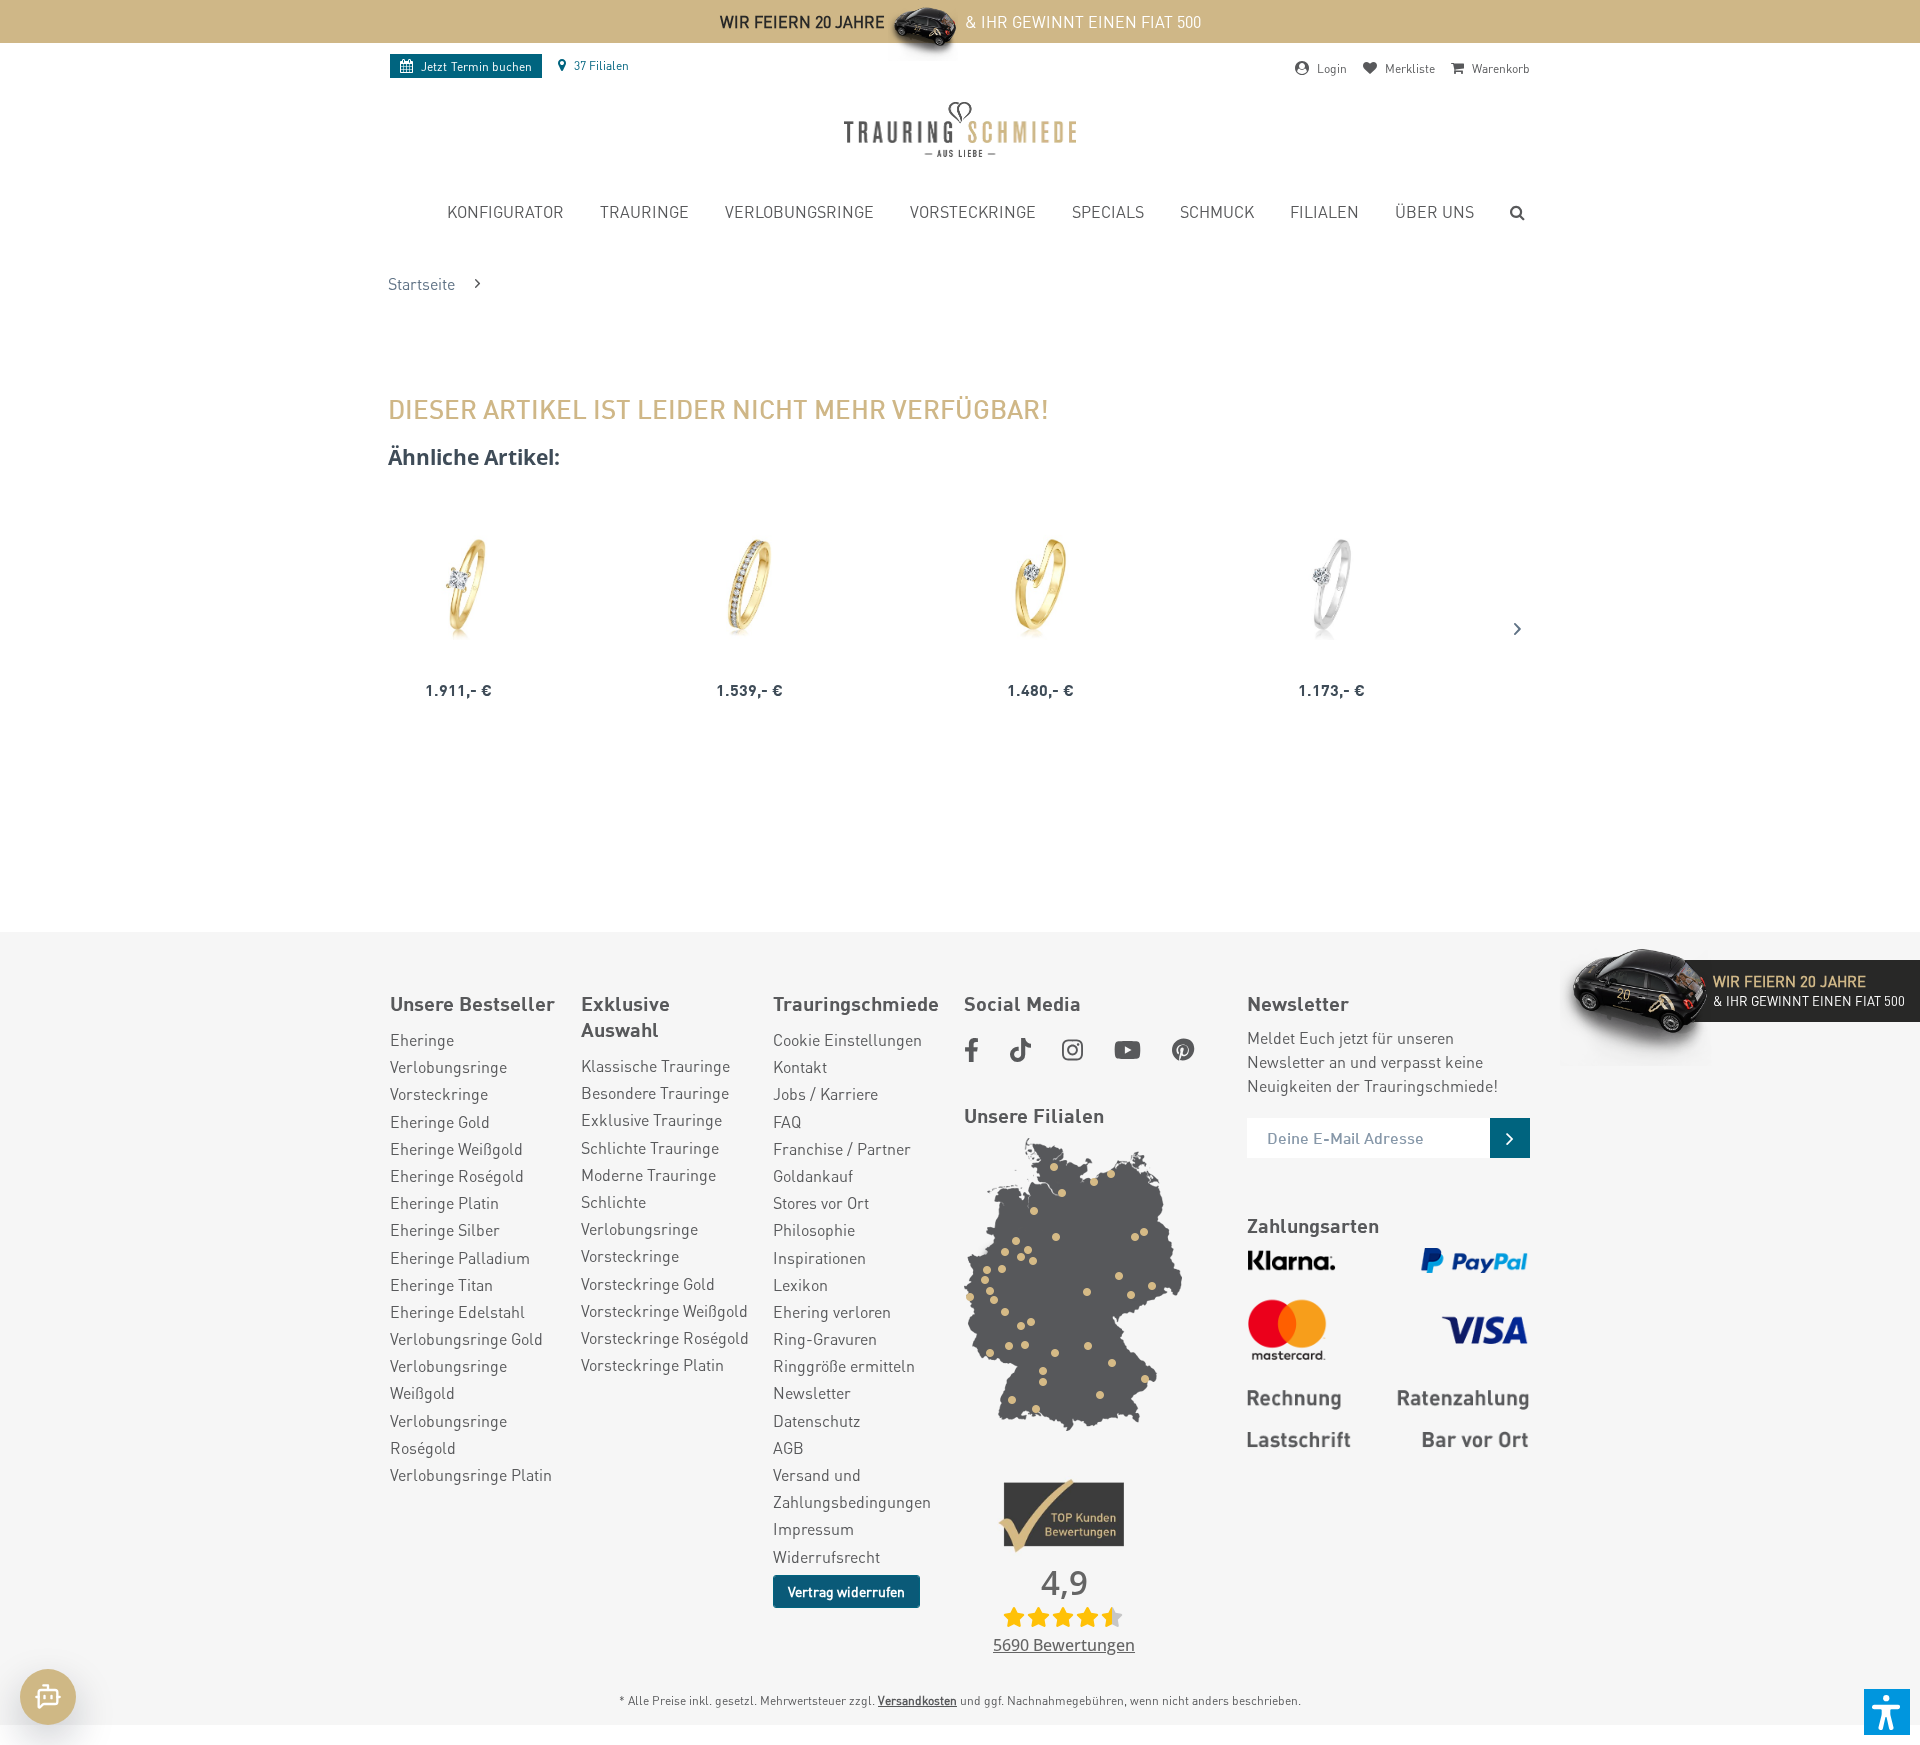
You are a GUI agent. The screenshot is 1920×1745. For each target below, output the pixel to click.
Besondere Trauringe (655, 1092)
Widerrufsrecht (826, 1556)
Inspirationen (819, 1257)
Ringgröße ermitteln (844, 1365)
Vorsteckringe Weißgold (664, 1310)
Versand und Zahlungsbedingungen (852, 1488)
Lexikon (800, 1284)
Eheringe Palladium (460, 1257)
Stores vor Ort (821, 1202)
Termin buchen (476, 66)
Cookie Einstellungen (847, 1039)
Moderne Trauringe (648, 1174)
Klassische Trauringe (655, 1065)
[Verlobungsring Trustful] (1040, 585)
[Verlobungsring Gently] (1331, 585)
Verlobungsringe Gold (466, 1338)
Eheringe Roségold (457, 1175)
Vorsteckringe (439, 1093)
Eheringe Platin (444, 1202)
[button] (1887, 1712)
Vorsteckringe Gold (648, 1283)
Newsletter (812, 1392)
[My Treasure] (749, 585)
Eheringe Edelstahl (457, 1311)
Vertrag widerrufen (846, 1591)
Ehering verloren (832, 1311)
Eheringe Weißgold (456, 1148)
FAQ (787, 1121)
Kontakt (800, 1066)
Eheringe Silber (445, 1229)
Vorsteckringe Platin (652, 1364)
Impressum (813, 1528)
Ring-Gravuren (825, 1338)
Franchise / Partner (842, 1148)
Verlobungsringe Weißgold (448, 1379)
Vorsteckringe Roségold (665, 1337)
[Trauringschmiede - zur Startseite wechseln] (960, 129)
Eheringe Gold (440, 1121)
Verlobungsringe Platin (471, 1474)
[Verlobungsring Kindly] (458, 585)
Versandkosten (917, 1700)
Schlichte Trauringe (650, 1147)
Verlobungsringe (448, 1066)
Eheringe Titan (441, 1284)
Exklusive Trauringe (651, 1119)
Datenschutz (816, 1420)
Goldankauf (813, 1175)
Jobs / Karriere (825, 1093)
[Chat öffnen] (48, 1697)
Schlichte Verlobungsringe (639, 1215)
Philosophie (814, 1229)
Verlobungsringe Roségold (448, 1434)
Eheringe (422, 1039)
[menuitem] (505, 214)
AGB (788, 1447)
